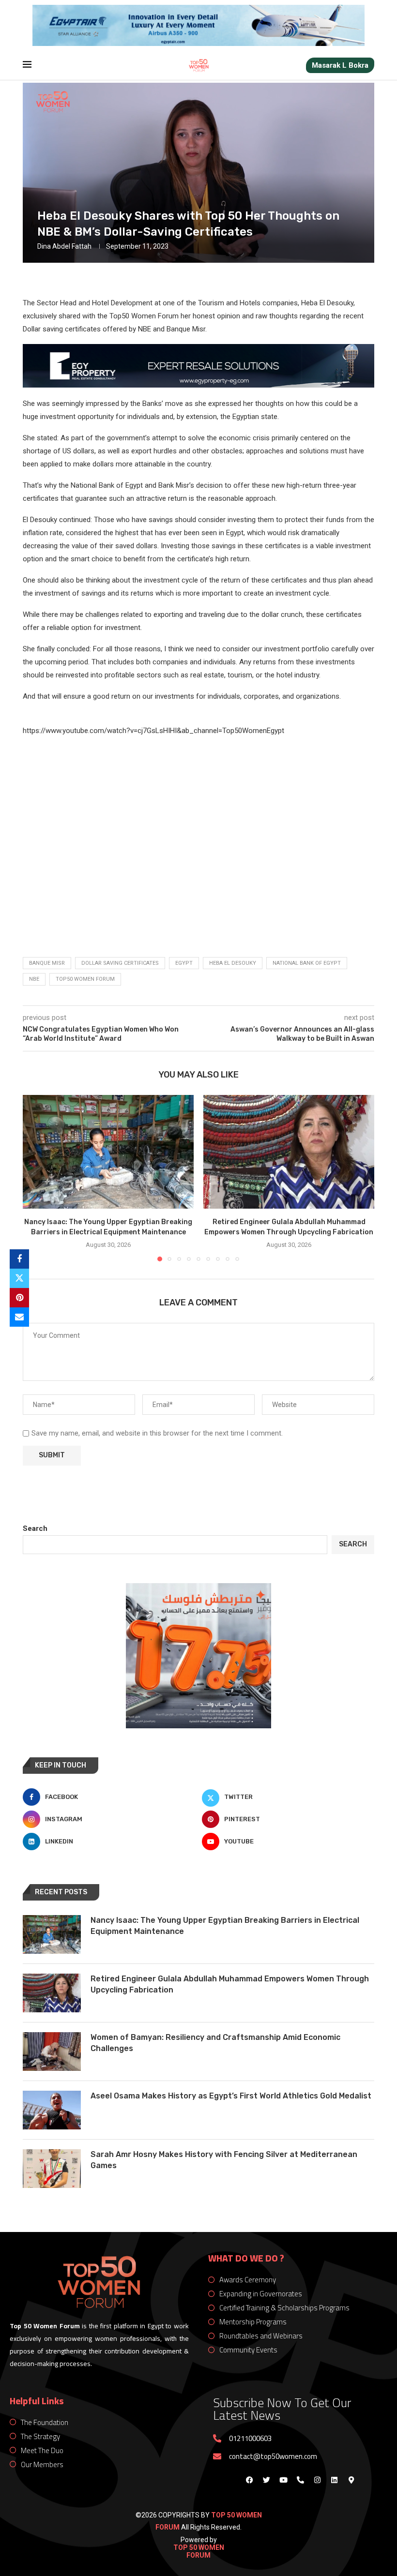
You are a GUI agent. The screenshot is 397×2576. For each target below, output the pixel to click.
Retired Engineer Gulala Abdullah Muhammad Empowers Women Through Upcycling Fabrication (230, 1984)
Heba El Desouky (233, 963)
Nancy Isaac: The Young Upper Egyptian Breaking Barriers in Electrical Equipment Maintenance (225, 1925)
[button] (36, 1178)
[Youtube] (283, 2480)
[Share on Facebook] (19, 1259)
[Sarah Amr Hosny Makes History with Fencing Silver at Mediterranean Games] (52, 2169)
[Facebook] (249, 2480)
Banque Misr (47, 963)
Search (35, 1528)
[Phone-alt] (300, 2480)
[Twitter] (266, 2480)
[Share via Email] (19, 1317)
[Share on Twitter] (19, 1278)
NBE (34, 979)
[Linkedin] (334, 2480)
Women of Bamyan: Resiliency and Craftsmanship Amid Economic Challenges (215, 2043)
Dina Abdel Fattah (64, 246)
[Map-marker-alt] (351, 2480)
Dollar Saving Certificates (120, 963)
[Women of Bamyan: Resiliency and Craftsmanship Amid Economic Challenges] (52, 2052)
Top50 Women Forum (85, 979)
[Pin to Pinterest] (19, 1298)
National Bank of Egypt (307, 963)
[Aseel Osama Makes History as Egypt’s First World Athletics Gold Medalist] (52, 2110)
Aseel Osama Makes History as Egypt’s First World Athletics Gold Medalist (231, 2096)
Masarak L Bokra (340, 65)
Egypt (184, 963)
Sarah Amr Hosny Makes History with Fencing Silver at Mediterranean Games (224, 2160)
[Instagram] (317, 2480)
